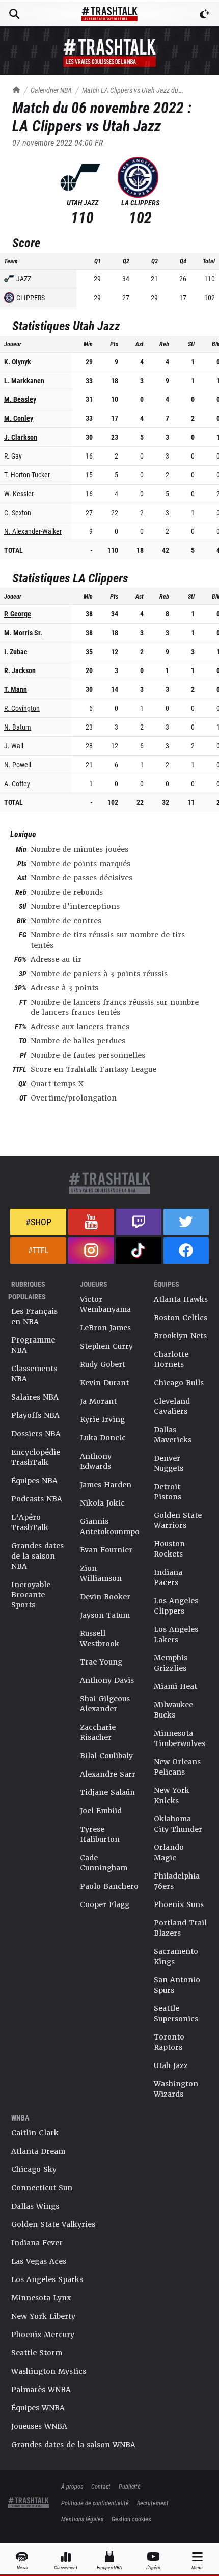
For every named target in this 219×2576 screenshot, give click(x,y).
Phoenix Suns (179, 1904)
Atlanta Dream (38, 2151)
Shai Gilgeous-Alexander (107, 1704)
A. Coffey (17, 783)
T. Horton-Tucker (27, 475)
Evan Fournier (106, 1550)
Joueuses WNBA (39, 2426)
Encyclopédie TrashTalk (36, 1457)
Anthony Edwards (96, 1461)
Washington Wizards (176, 2089)
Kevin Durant (104, 1383)
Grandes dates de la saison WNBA (73, 2445)
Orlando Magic (169, 1853)
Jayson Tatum (105, 1615)
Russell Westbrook (100, 1639)
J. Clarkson (21, 437)
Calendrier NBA (51, 90)
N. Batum (18, 727)
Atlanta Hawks (181, 1299)
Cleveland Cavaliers (172, 1406)
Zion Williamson (101, 1573)
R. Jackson (20, 670)
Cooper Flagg (105, 1904)
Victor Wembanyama (105, 1304)
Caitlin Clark (35, 2133)
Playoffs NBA (35, 1415)
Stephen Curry (106, 1346)
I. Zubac (16, 651)
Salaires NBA (35, 1397)
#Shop (38, 1222)
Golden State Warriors (178, 1520)
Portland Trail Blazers (180, 1928)
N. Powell (18, 764)
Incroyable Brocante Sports (31, 1595)
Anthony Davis (107, 1680)
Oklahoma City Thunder (178, 1824)
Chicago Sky (34, 2169)
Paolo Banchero (109, 1886)
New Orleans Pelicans (177, 1767)
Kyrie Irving (102, 1419)
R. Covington (22, 708)
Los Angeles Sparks (47, 2279)
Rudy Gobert (103, 1364)
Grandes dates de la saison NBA (37, 1556)
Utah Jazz (171, 2065)
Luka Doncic (103, 1438)
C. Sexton (18, 512)
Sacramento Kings (176, 1956)
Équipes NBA (34, 1481)
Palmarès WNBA (41, 2390)
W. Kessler (19, 493)
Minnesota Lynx (41, 2298)
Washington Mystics (49, 2371)
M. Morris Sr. (23, 633)
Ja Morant (98, 1401)
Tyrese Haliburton (100, 1834)
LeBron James (105, 1328)
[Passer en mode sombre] (205, 14)
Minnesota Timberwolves (180, 1738)
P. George (18, 614)
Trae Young (101, 1662)
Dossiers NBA (36, 1434)
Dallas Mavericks (173, 1435)
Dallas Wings (35, 2206)
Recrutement (153, 2503)
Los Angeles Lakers (176, 1634)
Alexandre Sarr (108, 1774)
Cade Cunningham (104, 1863)
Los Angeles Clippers (176, 1606)
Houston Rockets (169, 1549)
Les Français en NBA (34, 1317)
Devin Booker (105, 1597)
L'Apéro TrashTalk (30, 1522)
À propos (72, 2486)
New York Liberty (43, 2316)
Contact (101, 2486)
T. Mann (16, 689)
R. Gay (13, 456)
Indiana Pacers (168, 1577)
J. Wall (14, 746)
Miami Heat (175, 1686)
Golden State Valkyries (53, 2224)
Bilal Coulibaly (106, 1756)
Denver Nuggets (169, 1463)
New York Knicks (172, 1795)
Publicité (130, 2486)
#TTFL (38, 1250)
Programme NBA (33, 1345)
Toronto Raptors (169, 2042)
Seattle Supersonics (176, 2014)
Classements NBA (34, 1374)
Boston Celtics (181, 1318)
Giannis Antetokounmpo (110, 1526)
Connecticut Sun (42, 2188)
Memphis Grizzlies (171, 1663)
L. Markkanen (24, 380)
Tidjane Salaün (107, 1792)
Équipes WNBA (38, 2408)
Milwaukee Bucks (173, 1710)
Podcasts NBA (37, 1499)
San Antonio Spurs (177, 1985)
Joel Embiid (101, 1811)
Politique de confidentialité (95, 2503)
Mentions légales (82, 2519)
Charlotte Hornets (171, 1359)
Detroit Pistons (168, 1492)
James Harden (106, 1485)
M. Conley (19, 418)
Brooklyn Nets (180, 1336)
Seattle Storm (37, 2353)
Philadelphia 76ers (177, 1881)
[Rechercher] (14, 14)
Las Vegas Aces (39, 2261)
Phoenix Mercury (43, 2335)
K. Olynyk (18, 361)
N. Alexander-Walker (33, 531)
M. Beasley (20, 399)
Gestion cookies (131, 2519)
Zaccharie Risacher (98, 1732)
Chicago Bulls (179, 1383)
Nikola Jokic (102, 1503)
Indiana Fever (37, 2243)
